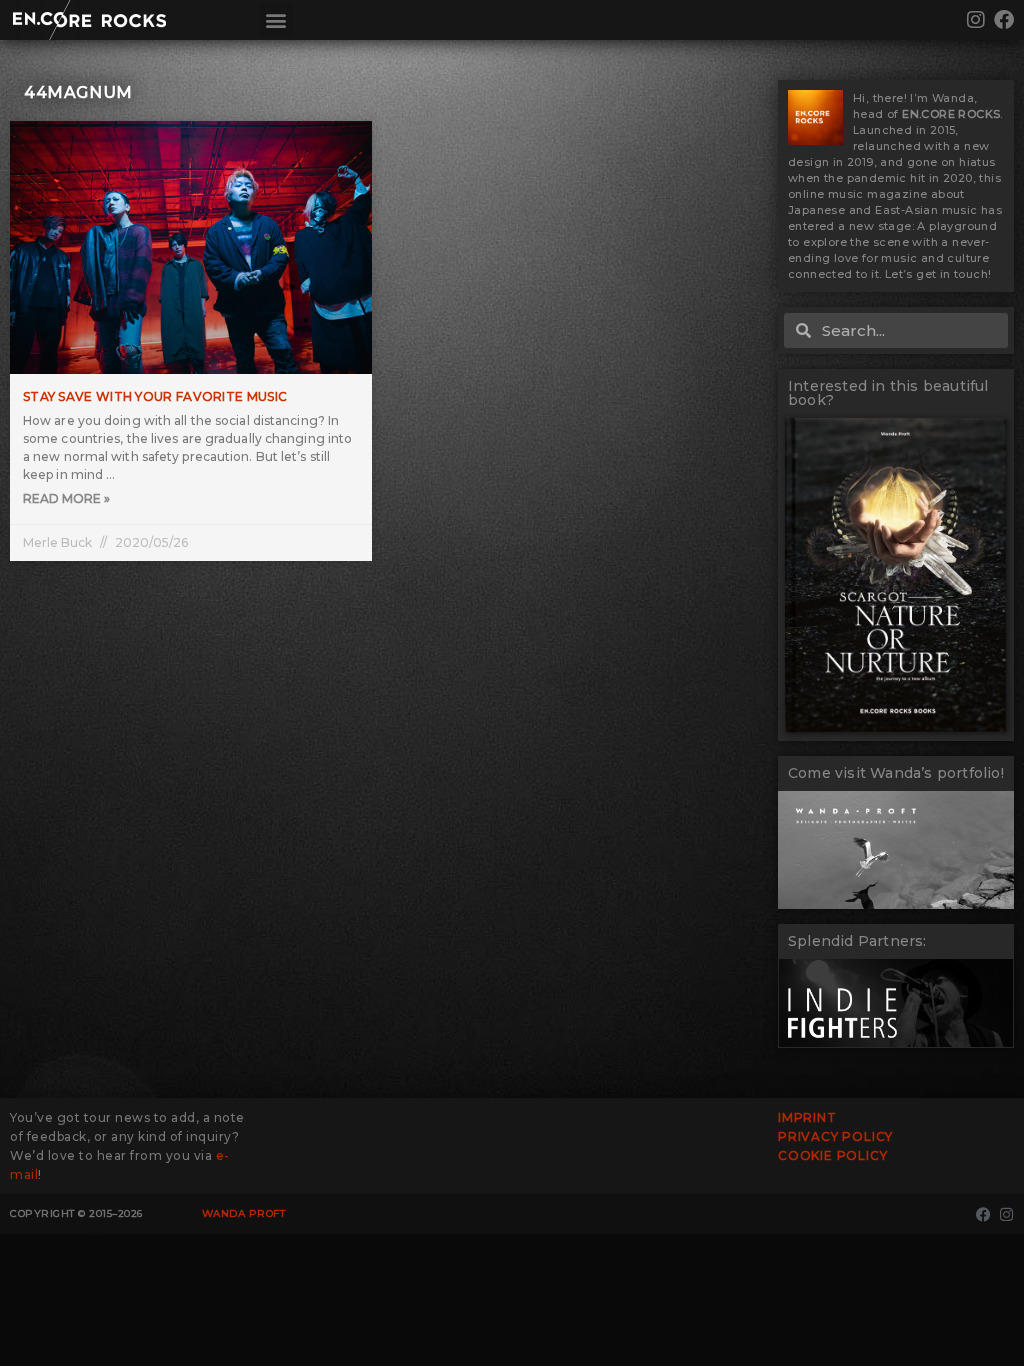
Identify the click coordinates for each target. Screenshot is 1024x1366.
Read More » (66, 498)
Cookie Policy (832, 1155)
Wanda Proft (244, 1213)
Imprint (807, 1117)
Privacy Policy (835, 1136)
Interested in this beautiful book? (888, 393)
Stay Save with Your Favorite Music (155, 396)
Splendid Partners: (857, 941)
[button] (276, 20)
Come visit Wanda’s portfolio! (896, 773)
